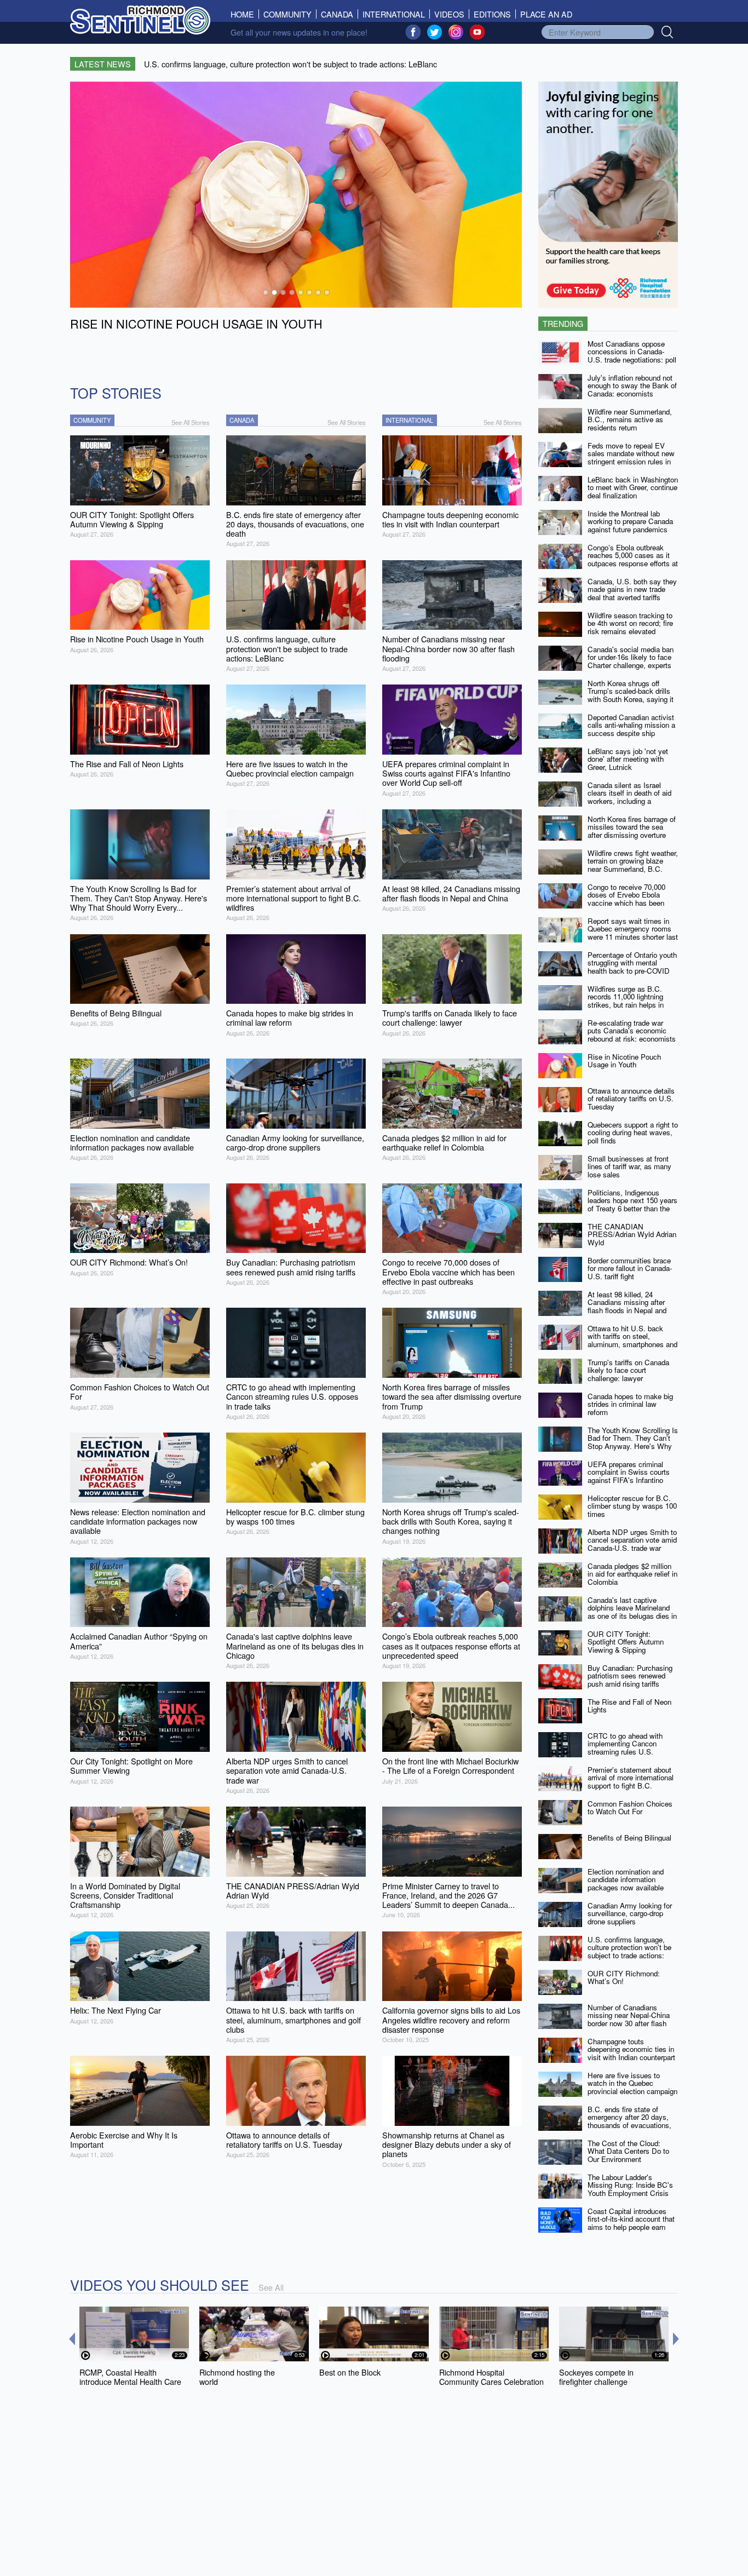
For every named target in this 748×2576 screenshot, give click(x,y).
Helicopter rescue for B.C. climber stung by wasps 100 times (632, 1506)
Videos (449, 14)
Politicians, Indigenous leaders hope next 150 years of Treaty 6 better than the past (632, 1204)
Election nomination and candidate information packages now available (626, 1879)
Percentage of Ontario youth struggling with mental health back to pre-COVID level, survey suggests (632, 967)
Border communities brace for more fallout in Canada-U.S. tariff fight (630, 1268)
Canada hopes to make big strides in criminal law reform (630, 1404)
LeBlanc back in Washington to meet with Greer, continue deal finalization (633, 487)
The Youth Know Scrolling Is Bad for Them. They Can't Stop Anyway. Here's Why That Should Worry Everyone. (633, 1446)
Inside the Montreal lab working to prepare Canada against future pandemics (630, 521)
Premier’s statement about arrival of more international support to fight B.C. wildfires (631, 1782)
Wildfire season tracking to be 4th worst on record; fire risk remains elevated (630, 623)
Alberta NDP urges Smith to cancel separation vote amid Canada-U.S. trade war (632, 1540)
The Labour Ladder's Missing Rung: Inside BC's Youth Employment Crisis (630, 2185)
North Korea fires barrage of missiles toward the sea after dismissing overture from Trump (632, 831)
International (394, 14)
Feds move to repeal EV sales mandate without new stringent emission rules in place (631, 458)
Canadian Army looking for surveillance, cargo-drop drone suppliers (630, 1913)
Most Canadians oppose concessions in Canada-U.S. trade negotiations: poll (632, 352)
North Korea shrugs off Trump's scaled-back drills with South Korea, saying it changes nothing (631, 695)
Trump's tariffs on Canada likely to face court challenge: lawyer (628, 1370)
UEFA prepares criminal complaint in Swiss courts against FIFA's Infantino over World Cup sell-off (629, 1476)
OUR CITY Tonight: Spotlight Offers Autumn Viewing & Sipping (626, 1642)
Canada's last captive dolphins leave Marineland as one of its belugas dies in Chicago (632, 1612)
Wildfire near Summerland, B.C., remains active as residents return (630, 419)
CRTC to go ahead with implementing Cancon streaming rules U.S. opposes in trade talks (625, 1748)
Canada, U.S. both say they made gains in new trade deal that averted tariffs (632, 589)
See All (271, 2287)
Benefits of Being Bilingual (629, 1838)
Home (245, 14)
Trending (563, 323)
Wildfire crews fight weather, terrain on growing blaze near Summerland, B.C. (633, 861)
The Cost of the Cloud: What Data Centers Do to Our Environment (628, 2151)
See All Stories (191, 422)
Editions (492, 14)
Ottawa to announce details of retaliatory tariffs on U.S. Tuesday (631, 1099)
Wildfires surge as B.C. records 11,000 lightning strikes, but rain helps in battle (626, 1001)
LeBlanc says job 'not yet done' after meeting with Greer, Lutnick (628, 759)
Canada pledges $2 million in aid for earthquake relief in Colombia (632, 1574)
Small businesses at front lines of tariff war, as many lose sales (629, 1166)
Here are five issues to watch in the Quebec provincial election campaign (632, 2083)
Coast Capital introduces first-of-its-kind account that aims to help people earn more (631, 2223)
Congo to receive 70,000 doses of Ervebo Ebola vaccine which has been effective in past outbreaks (629, 899)
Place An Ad (546, 14)
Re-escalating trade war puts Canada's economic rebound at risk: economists (632, 1031)
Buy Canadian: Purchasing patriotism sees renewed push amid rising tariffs (630, 1676)
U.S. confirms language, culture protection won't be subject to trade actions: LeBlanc (629, 1951)
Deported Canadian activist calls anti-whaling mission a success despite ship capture (631, 729)
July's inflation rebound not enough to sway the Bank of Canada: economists (632, 386)
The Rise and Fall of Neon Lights (629, 1706)
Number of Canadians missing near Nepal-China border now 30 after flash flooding (629, 2019)
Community (287, 14)
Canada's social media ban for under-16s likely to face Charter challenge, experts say (631, 661)
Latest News (103, 64)
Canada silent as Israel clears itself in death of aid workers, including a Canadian (629, 797)
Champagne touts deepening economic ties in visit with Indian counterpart (631, 2049)
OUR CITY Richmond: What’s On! (624, 1977)
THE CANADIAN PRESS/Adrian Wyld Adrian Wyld (632, 1234)
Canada (337, 14)
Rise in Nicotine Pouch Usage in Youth (624, 1061)
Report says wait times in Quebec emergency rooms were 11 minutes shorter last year (633, 933)
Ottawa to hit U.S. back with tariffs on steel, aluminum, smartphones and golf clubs (632, 1340)
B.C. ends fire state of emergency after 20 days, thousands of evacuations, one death (629, 2121)
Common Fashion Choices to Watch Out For (630, 1808)
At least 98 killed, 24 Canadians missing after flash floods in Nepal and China (627, 1306)
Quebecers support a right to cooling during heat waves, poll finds (633, 1132)
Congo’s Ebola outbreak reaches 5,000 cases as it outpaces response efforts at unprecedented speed (633, 559)
